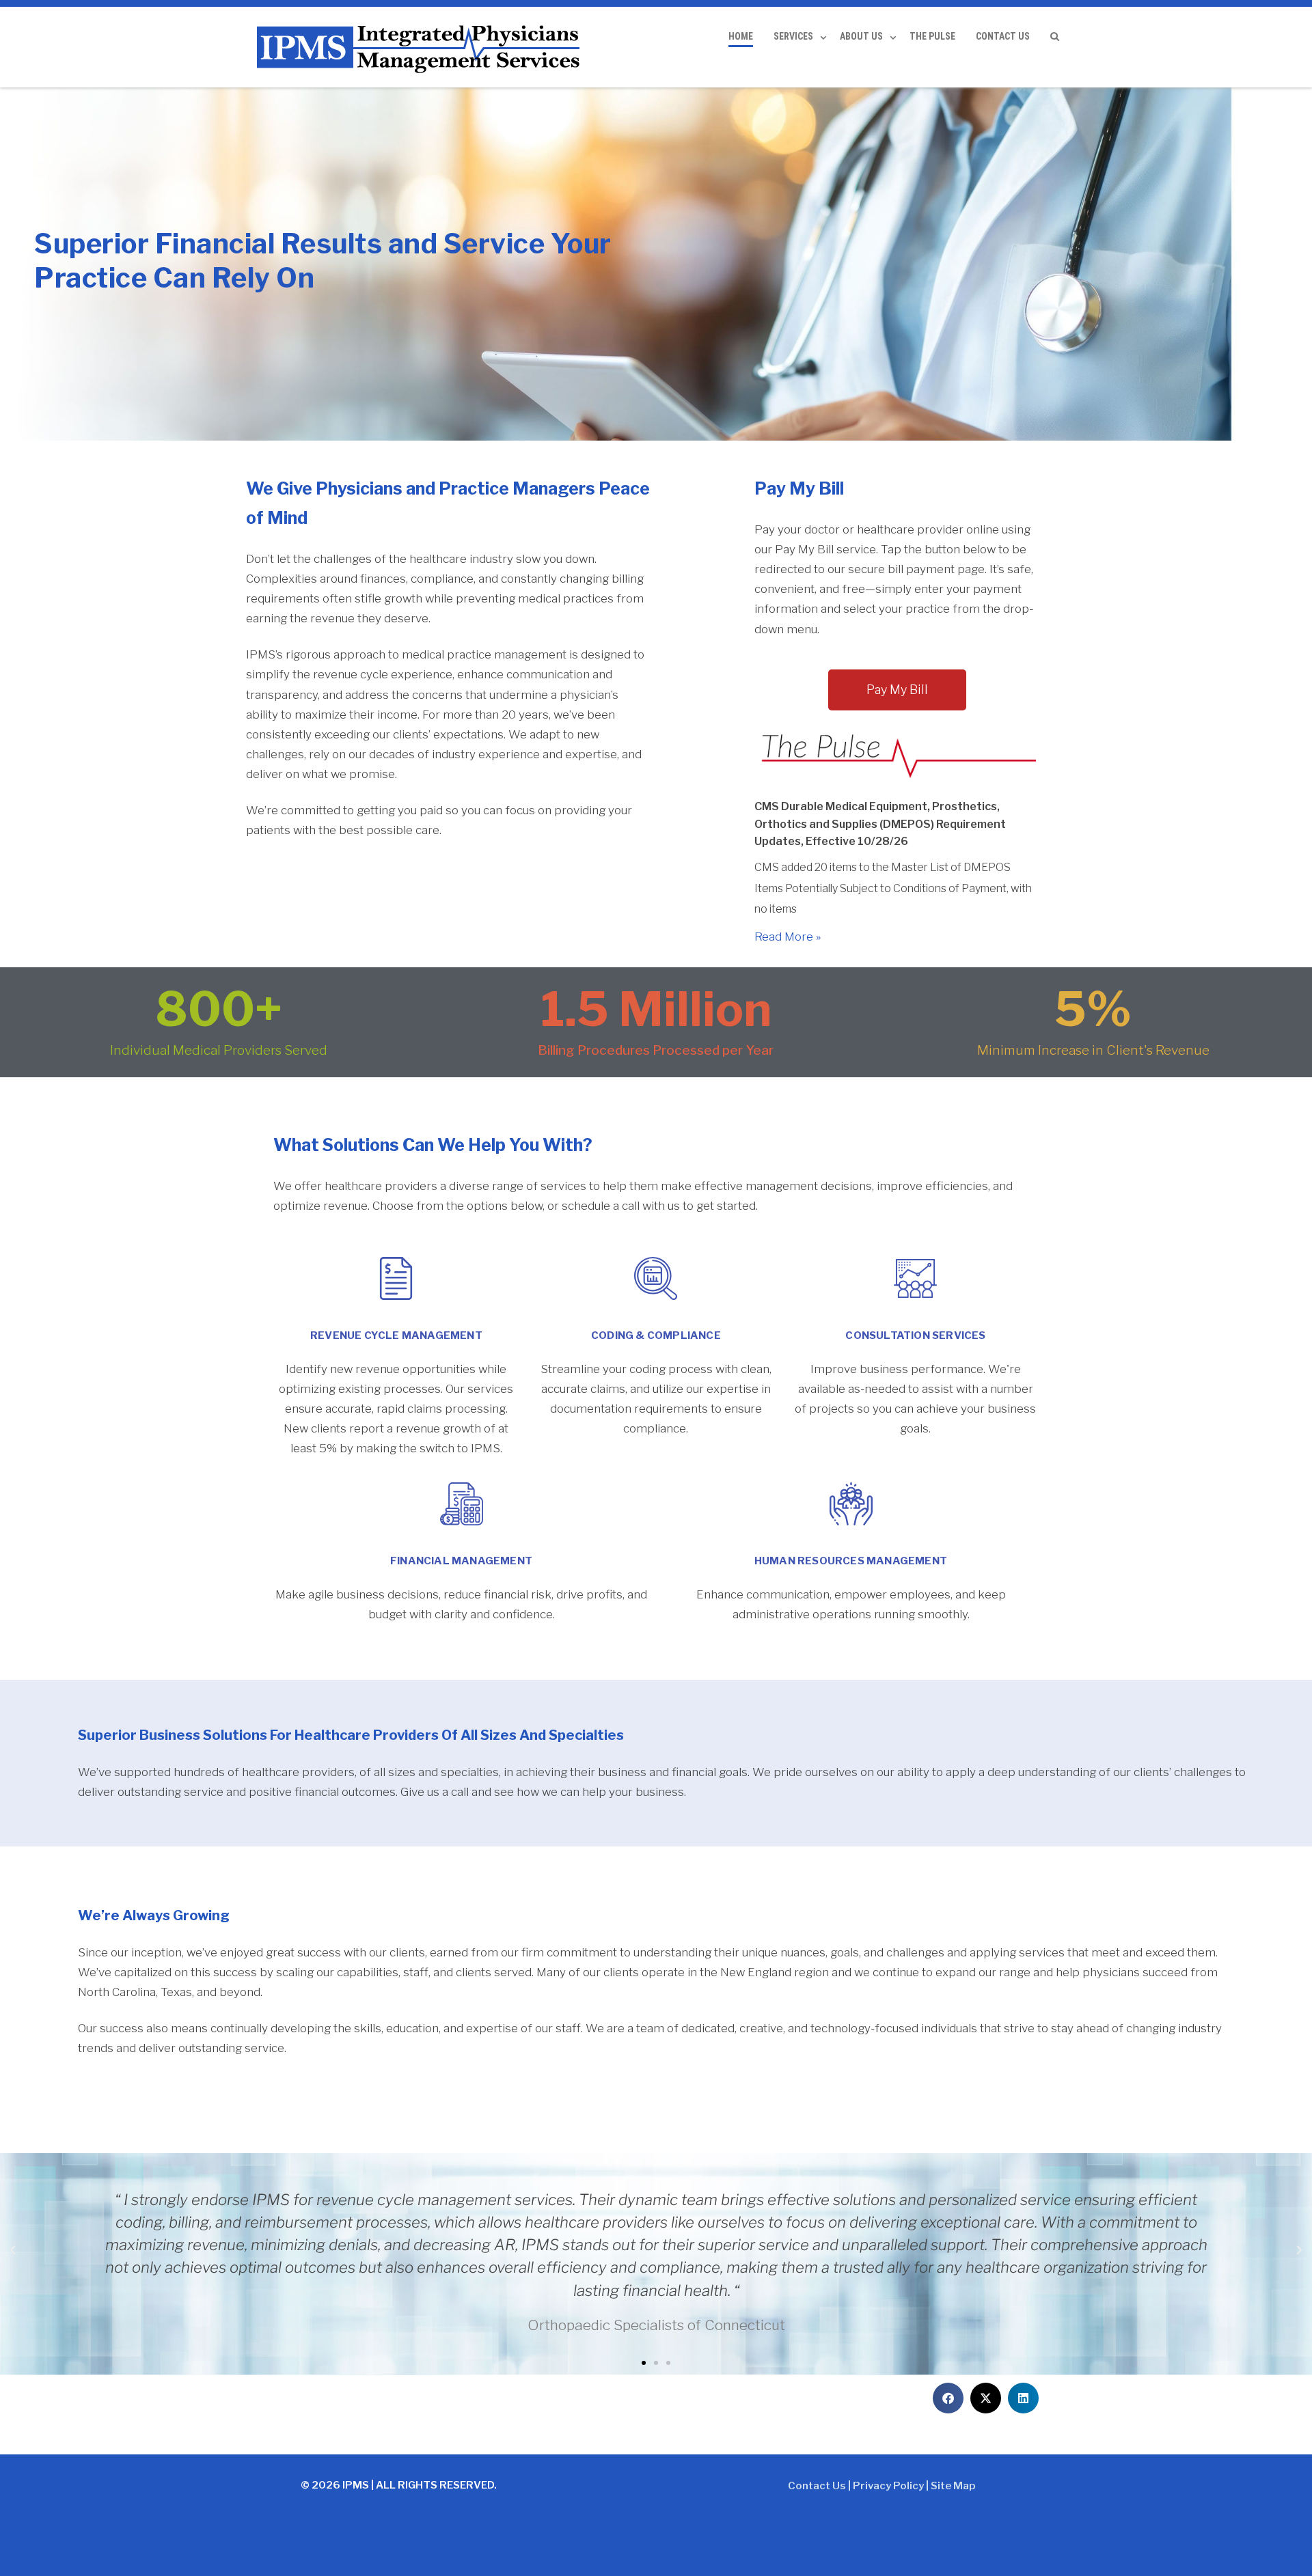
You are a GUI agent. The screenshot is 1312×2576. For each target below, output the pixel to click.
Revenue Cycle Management (396, 1335)
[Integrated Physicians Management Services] (421, 47)
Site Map (953, 2486)
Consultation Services (915, 1335)
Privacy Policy (888, 2486)
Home (741, 36)
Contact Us (1003, 36)
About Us (861, 36)
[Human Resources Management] (851, 1504)
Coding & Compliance (656, 1335)
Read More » (788, 937)
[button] (13, 2250)
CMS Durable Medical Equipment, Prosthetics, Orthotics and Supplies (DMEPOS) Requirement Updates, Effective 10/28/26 (880, 824)
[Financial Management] (462, 1504)
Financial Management (461, 1561)
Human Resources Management (851, 1561)
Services (793, 36)
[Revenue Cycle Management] (396, 1278)
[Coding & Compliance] (656, 1278)
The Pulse (932, 36)
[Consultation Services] (915, 1278)
